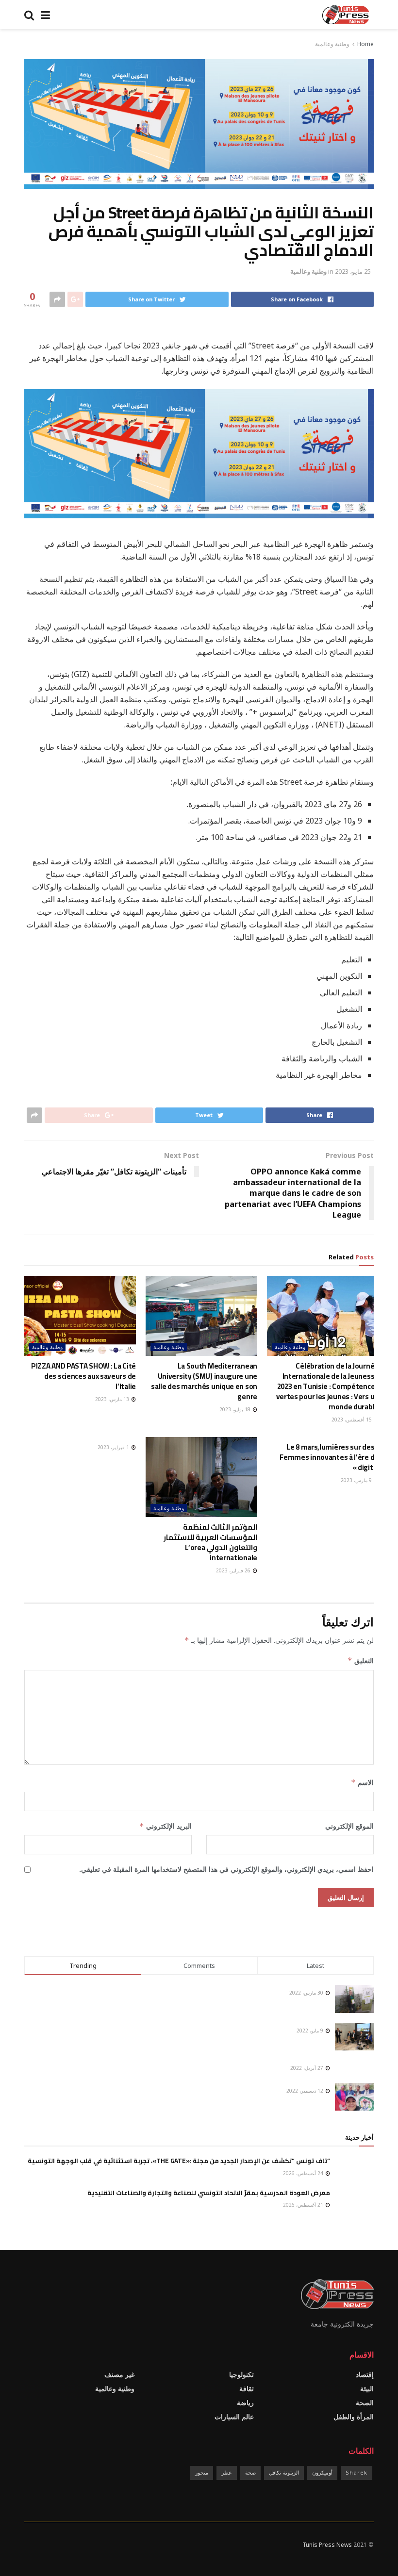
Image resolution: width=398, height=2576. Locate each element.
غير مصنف (119, 2374)
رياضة (245, 2403)
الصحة (365, 2403)
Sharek (357, 2472)
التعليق (361, 1660)
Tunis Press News (327, 2545)
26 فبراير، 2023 (234, 1570)
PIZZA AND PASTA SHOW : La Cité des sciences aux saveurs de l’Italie (83, 1376)
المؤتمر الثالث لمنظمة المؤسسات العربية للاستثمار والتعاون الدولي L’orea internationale (210, 1542)
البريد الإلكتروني (166, 1826)
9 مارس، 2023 (357, 1480)
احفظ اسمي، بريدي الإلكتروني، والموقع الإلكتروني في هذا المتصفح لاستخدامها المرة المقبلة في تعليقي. (226, 1869)
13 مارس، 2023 (113, 1399)
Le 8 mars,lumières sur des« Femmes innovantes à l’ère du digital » (329, 1457)
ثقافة (247, 2388)
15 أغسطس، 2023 (352, 1420)
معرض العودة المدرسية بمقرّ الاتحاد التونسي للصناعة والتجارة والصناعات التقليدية (209, 2193)
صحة (250, 2472)
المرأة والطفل (354, 2417)
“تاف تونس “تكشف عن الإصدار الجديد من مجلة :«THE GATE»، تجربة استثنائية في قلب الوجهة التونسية (179, 2161)
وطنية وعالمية (332, 44)
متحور (202, 2472)
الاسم (362, 1782)
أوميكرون (322, 2472)
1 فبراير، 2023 (114, 1447)
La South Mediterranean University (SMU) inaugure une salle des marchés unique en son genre (204, 1381)
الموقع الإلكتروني (349, 1826)
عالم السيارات (234, 2417)
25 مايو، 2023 (353, 271)
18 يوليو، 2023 (236, 1409)
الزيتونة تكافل (284, 2472)
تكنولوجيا (241, 2374)
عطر (227, 2472)
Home (365, 44)
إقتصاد (365, 2374)
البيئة (367, 2388)
